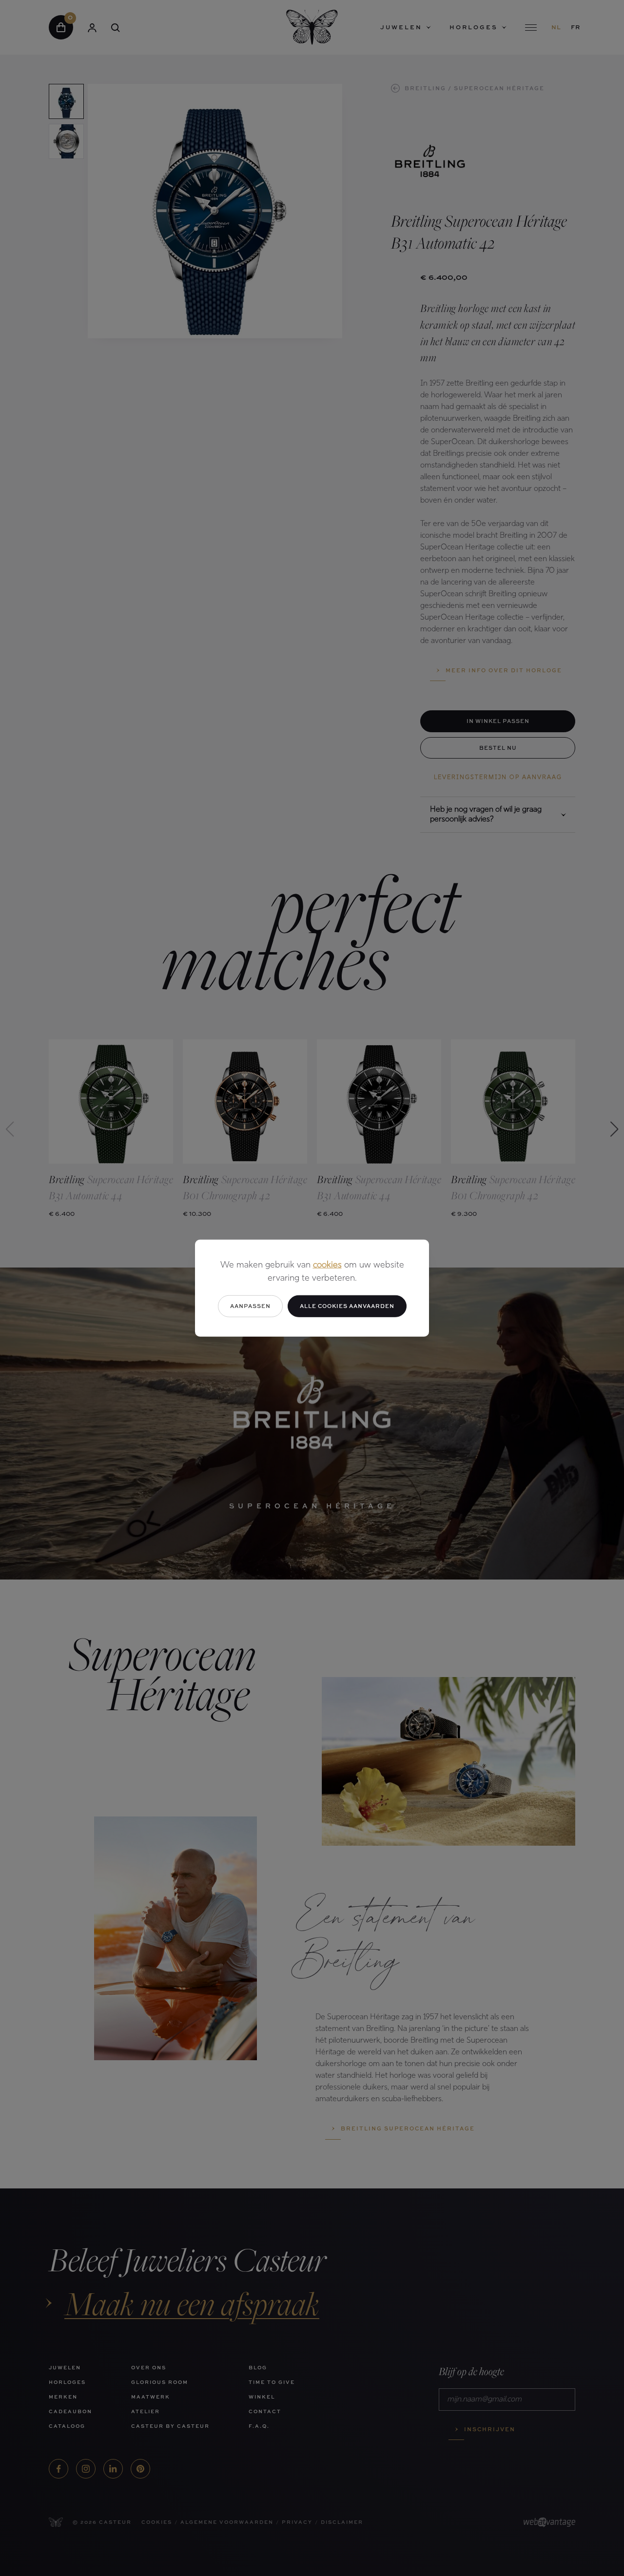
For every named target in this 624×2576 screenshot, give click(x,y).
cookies (327, 1266)
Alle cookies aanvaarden (347, 1306)
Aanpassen (250, 1306)
